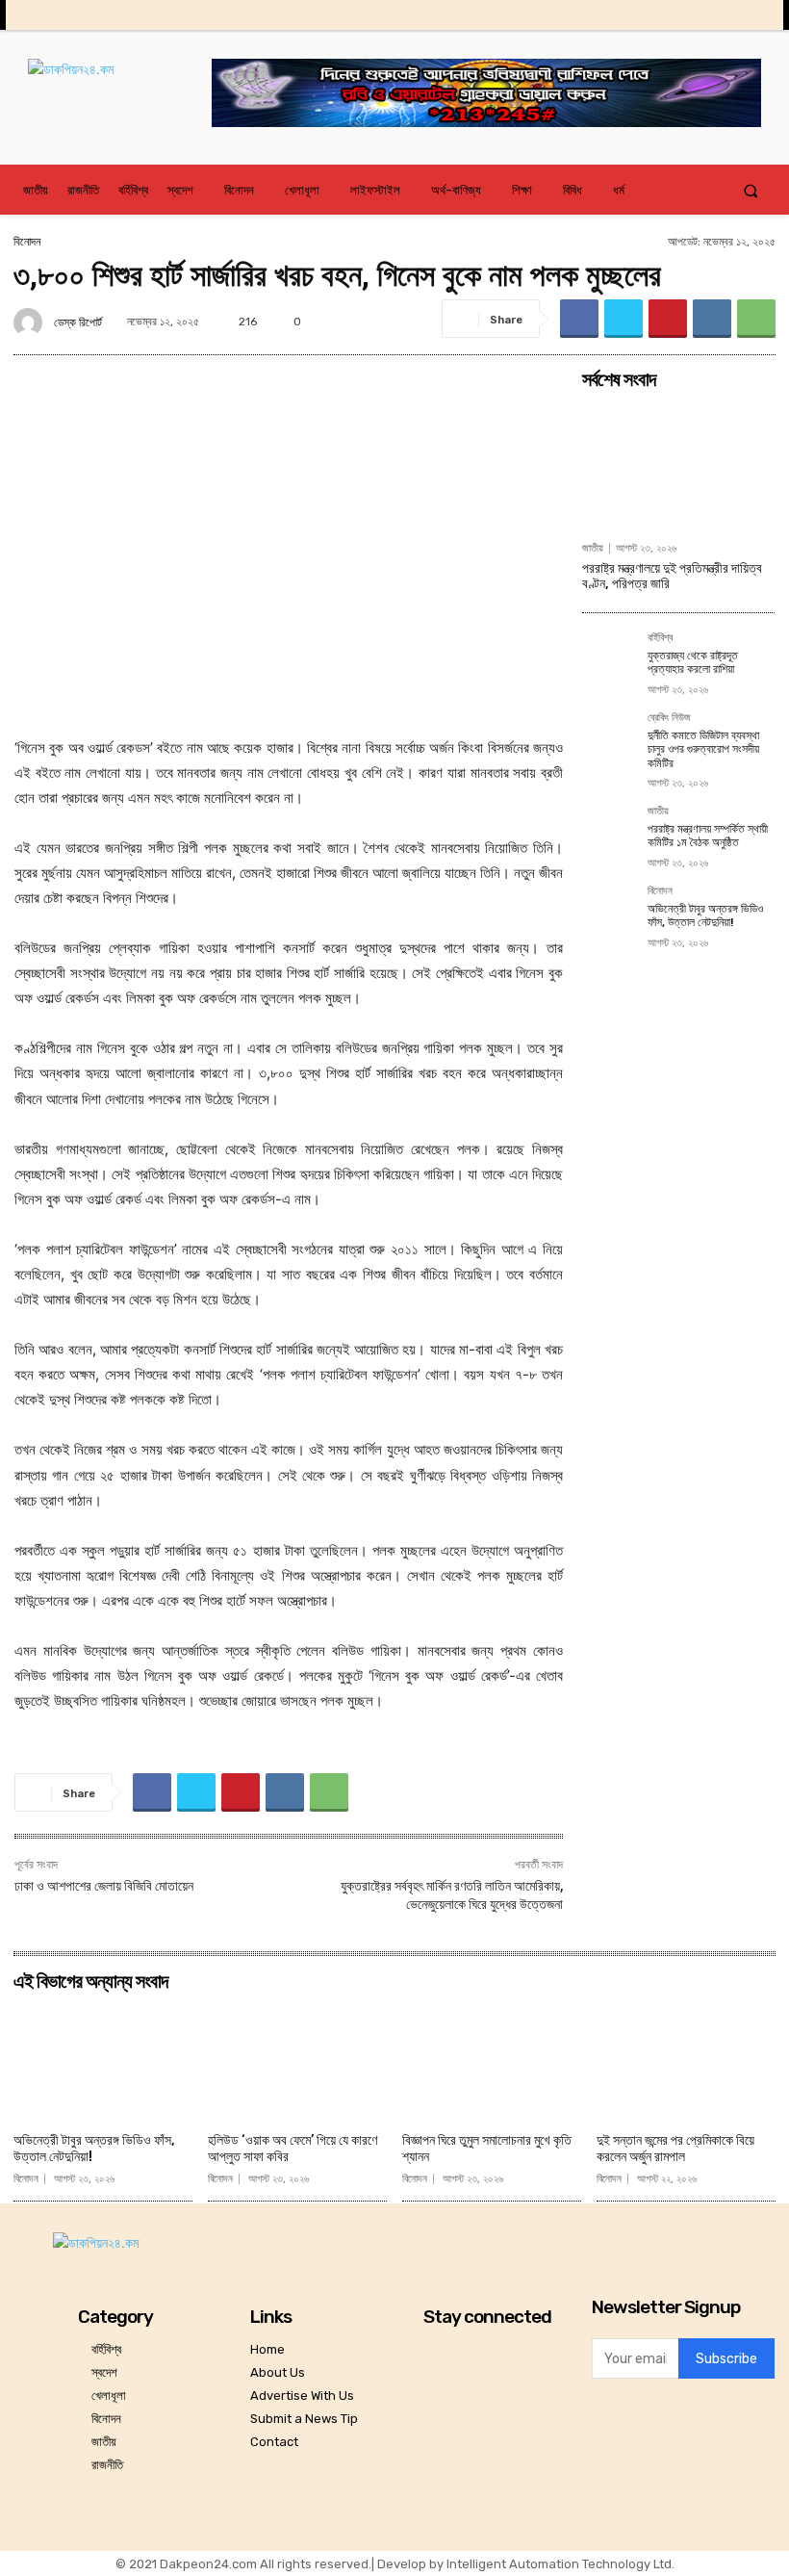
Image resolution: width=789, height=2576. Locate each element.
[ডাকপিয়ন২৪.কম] (120, 89)
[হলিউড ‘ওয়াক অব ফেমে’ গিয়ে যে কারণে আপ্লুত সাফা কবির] (297, 2062)
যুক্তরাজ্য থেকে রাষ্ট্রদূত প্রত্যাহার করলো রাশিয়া (693, 662)
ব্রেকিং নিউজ (669, 718)
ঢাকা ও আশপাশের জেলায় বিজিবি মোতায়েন (104, 1886)
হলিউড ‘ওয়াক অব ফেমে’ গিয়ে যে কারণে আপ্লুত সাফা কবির (293, 2149)
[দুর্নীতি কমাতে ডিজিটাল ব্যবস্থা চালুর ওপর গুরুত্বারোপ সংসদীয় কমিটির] (609, 739)
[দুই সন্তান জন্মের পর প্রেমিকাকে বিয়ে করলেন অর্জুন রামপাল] (686, 2062)
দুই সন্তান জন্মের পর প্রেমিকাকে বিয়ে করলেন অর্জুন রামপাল (675, 2149)
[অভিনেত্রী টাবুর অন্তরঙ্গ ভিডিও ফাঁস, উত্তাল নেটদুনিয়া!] (609, 913)
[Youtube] (755, 15)
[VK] (712, 319)
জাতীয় (593, 548)
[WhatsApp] (756, 319)
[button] (751, 190)
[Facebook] (635, 15)
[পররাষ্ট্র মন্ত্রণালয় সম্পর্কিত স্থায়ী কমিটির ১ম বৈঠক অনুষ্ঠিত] (609, 833)
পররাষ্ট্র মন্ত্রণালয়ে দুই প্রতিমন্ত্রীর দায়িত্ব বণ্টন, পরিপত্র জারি (672, 577)
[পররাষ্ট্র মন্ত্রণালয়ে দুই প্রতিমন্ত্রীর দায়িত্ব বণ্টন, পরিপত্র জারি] (678, 465)
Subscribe (726, 2359)
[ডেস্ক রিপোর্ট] (31, 322)
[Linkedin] (694, 15)
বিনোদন (27, 242)
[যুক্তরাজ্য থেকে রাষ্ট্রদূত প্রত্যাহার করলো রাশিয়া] (609, 659)
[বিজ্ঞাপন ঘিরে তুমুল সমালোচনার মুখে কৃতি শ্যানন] (492, 2062)
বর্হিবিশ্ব (660, 638)
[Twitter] (725, 15)
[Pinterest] (668, 319)
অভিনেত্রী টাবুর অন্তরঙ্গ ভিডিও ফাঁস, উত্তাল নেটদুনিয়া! (705, 915)
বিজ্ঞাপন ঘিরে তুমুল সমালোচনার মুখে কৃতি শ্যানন (487, 2149)
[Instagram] (664, 15)
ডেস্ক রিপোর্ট (78, 322)
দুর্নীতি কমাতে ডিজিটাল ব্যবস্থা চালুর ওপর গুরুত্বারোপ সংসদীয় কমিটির (703, 749)
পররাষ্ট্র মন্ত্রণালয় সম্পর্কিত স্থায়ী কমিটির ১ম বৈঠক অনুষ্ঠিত (708, 836)
